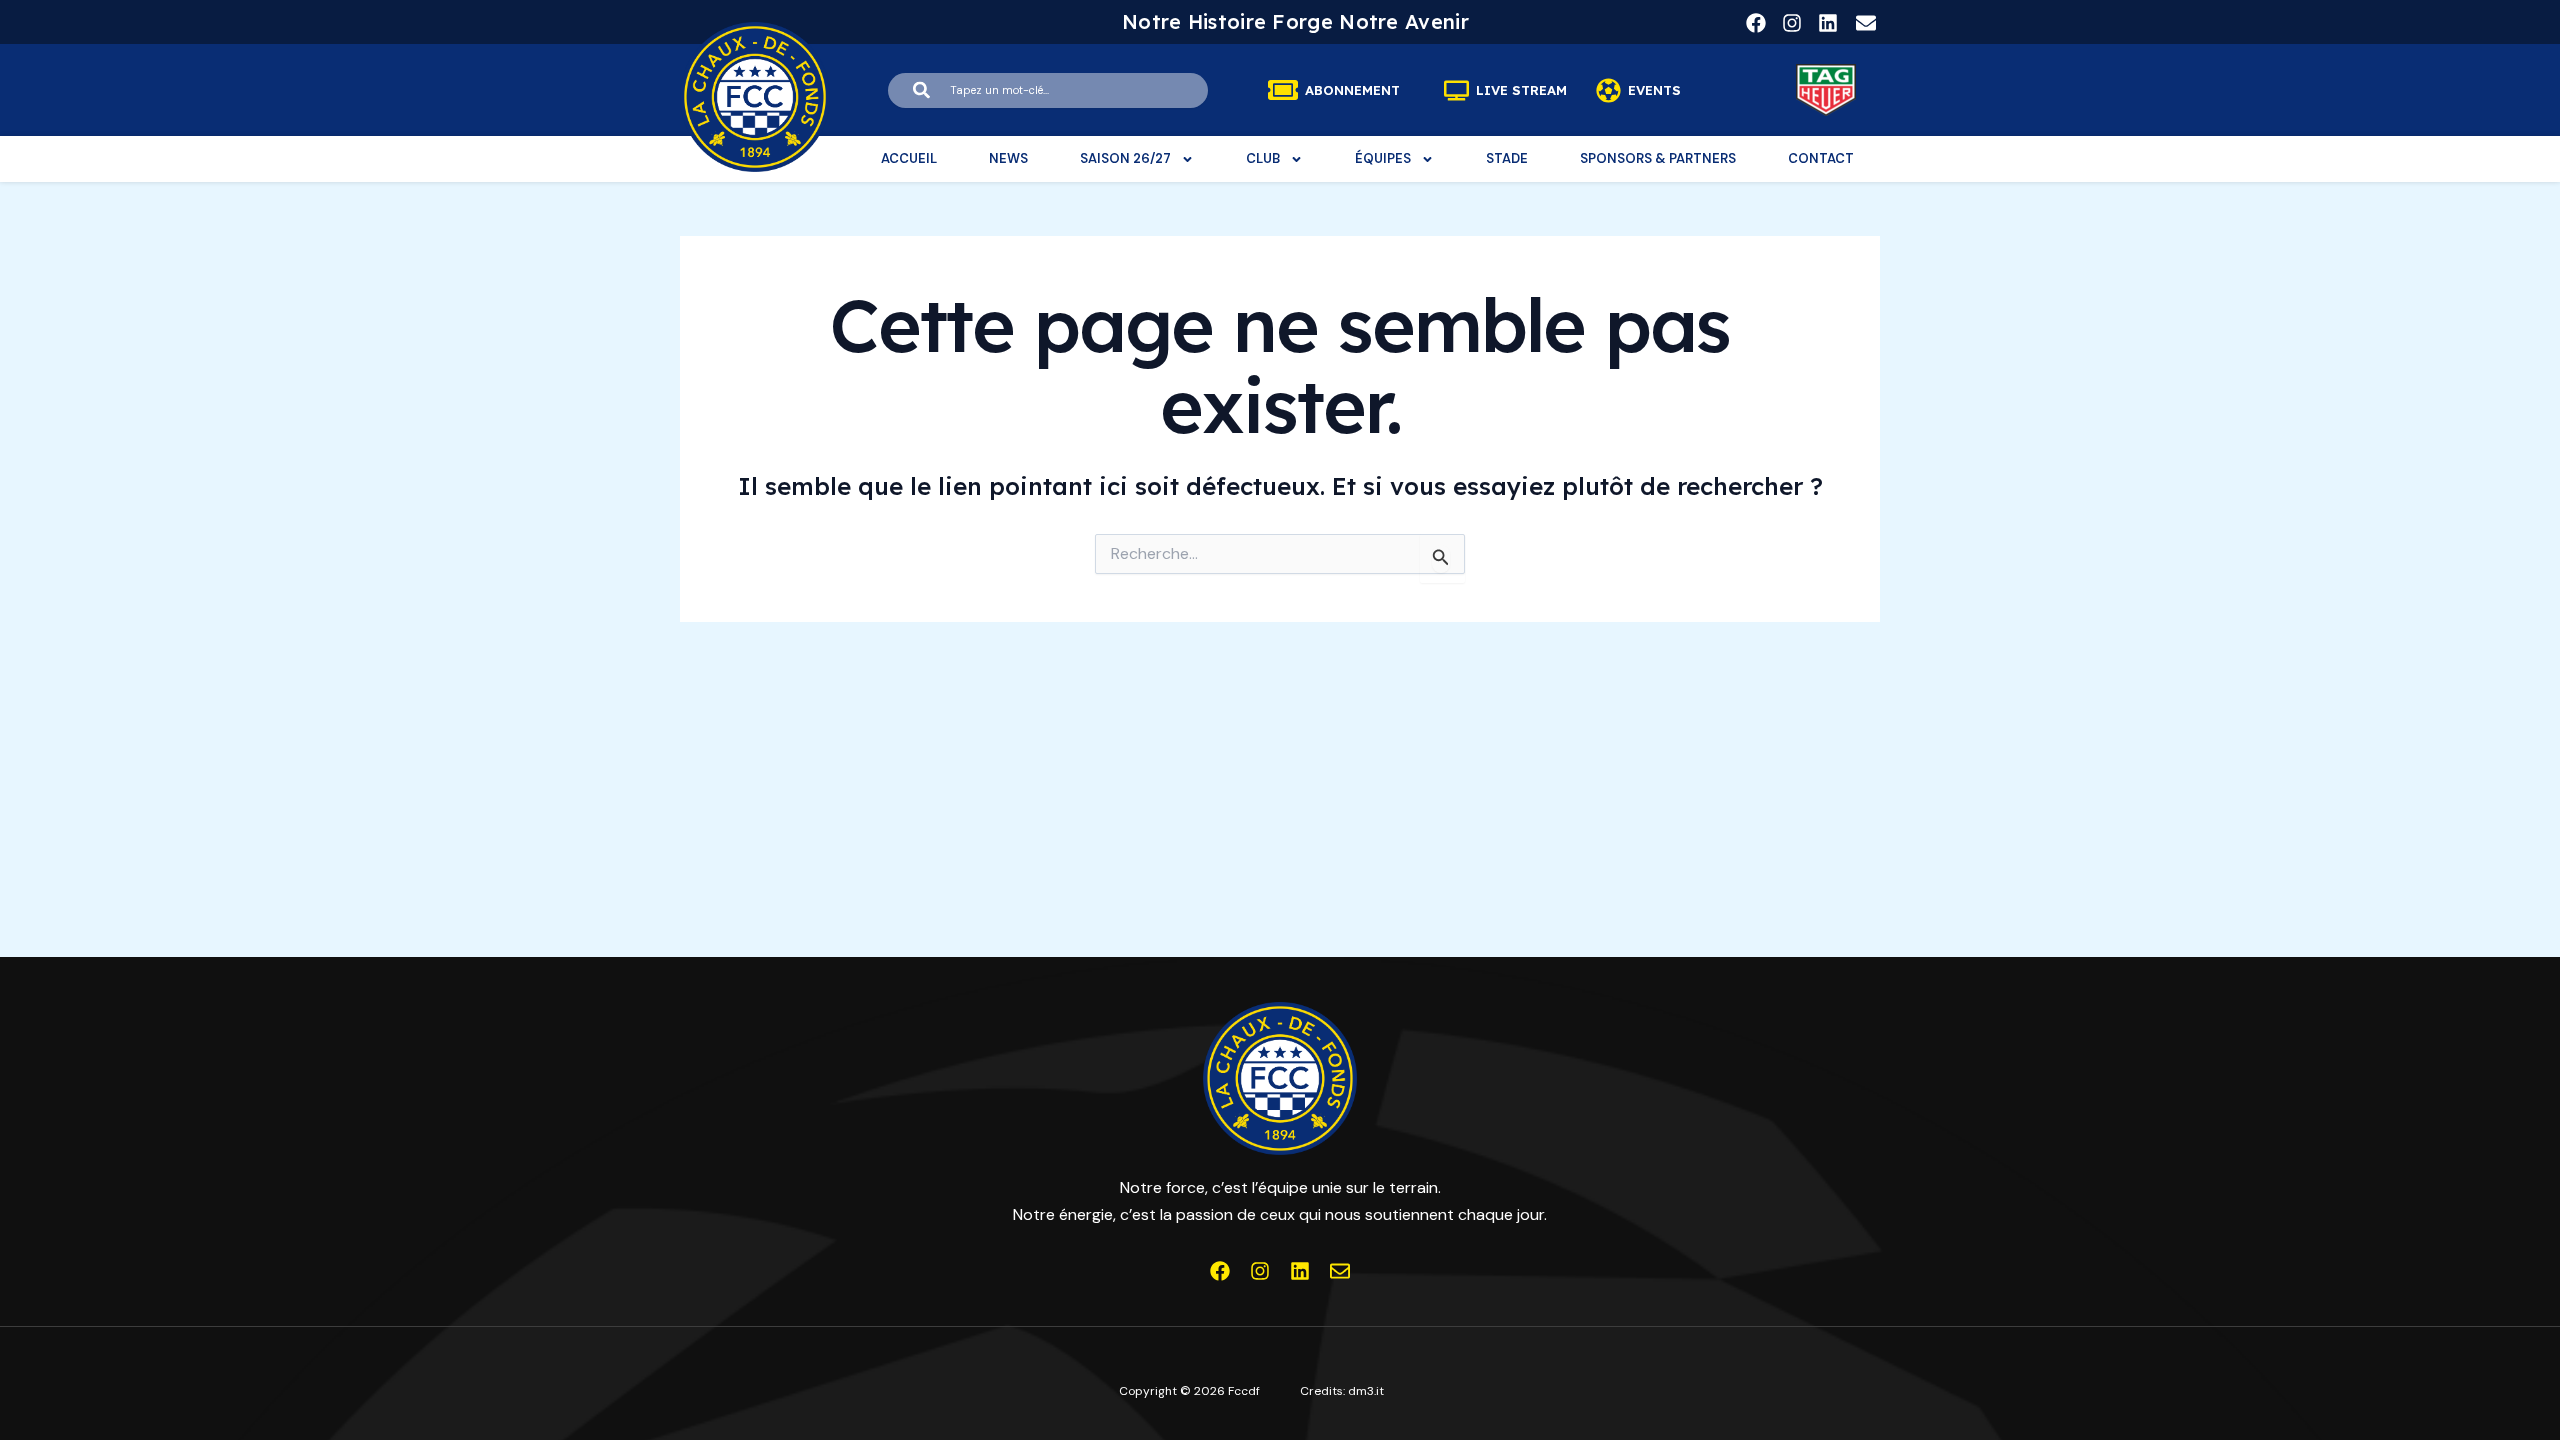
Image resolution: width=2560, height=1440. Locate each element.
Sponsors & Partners (1658, 158)
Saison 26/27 (1125, 158)
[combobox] (1048, 90)
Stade (1507, 158)
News (1008, 158)
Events (1654, 90)
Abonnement (1352, 90)
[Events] (1608, 90)
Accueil (909, 158)
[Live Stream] (1456, 90)
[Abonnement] (1283, 90)
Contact (1821, 158)
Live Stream (1521, 90)
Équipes (1383, 158)
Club (1263, 158)
